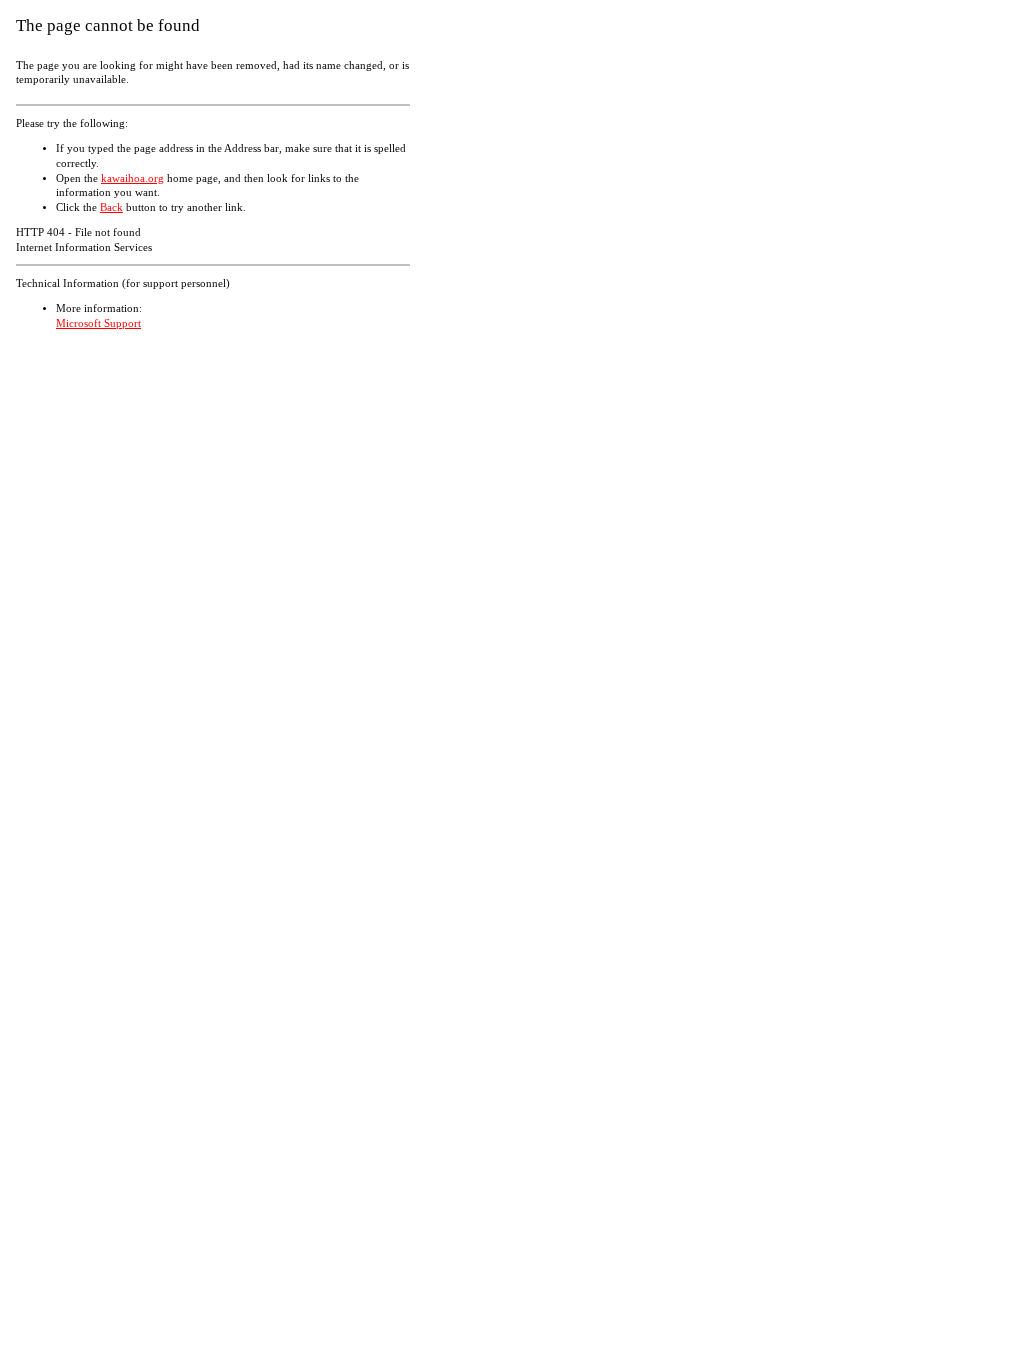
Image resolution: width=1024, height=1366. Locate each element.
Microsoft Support (98, 323)
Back (111, 207)
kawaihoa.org (132, 178)
